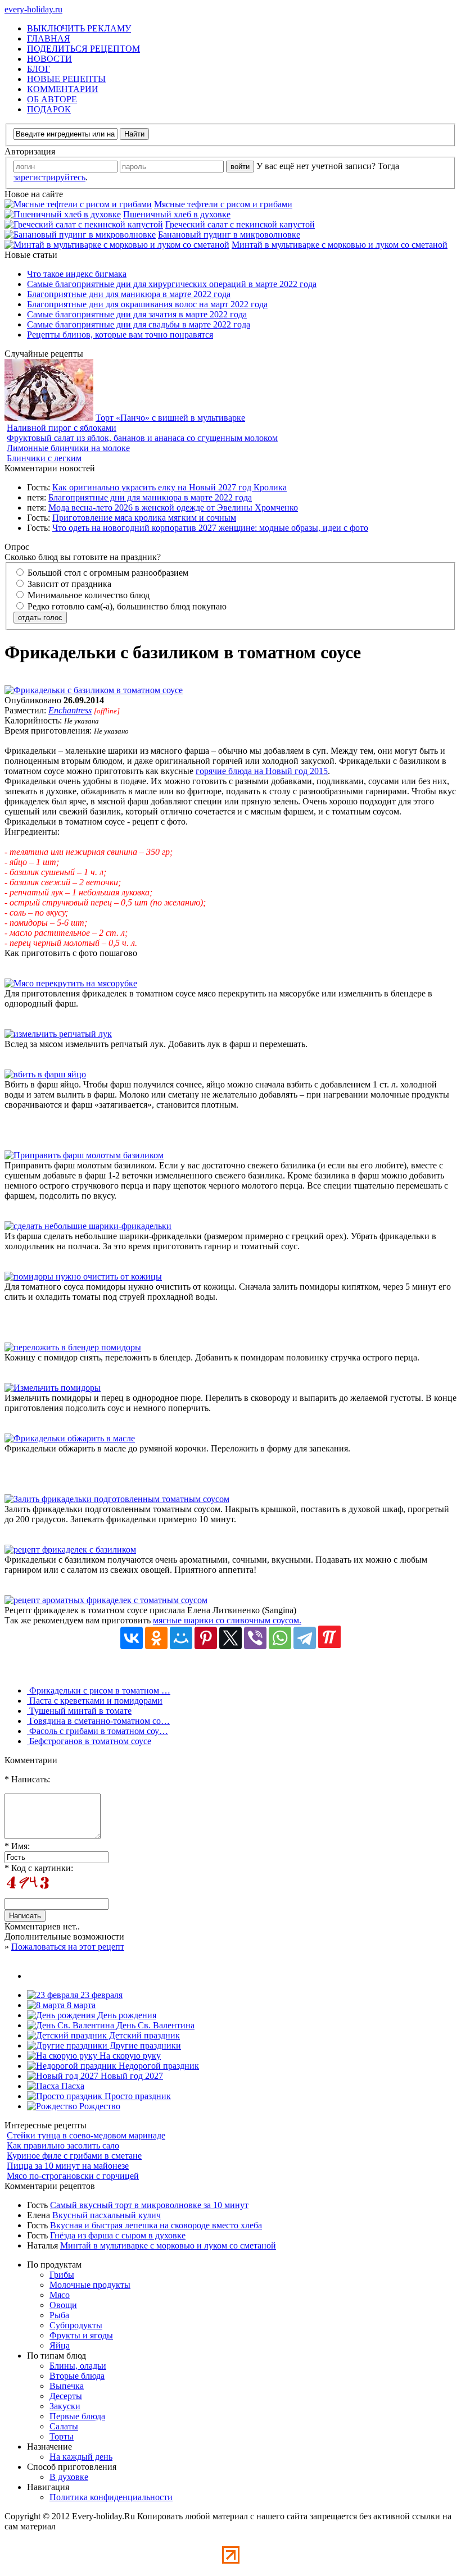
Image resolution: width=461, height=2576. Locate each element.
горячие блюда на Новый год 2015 (262, 771)
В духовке (69, 2477)
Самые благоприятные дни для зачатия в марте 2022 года (137, 314)
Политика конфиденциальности (111, 2497)
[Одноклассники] (156, 1638)
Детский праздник (143, 2035)
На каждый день (81, 2457)
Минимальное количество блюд (87, 595)
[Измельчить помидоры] (53, 1388)
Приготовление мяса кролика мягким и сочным (144, 518)
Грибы (62, 2275)
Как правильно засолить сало (63, 2145)
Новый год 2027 (131, 2076)
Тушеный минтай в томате (79, 1711)
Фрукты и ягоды (81, 2335)
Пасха (72, 2086)
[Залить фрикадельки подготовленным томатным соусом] (117, 1499)
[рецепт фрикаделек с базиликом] (70, 1549)
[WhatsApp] (280, 1638)
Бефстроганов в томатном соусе (89, 1741)
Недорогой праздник (158, 2066)
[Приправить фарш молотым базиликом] (84, 1155)
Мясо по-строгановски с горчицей (73, 2176)
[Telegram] (305, 1638)
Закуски (65, 2406)
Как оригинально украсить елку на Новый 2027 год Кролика (170, 487)
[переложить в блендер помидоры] (73, 1347)
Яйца (60, 2345)
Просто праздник (137, 2096)
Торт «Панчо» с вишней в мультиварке (170, 418)
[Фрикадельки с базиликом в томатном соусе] (94, 690)
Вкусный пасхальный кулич (107, 2215)
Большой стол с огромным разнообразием (107, 573)
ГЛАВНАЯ (49, 38)
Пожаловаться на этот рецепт (68, 1947)
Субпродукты (76, 2325)
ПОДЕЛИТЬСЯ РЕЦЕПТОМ (83, 49)
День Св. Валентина (154, 2025)
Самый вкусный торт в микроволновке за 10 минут (149, 2205)
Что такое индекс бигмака (77, 274)
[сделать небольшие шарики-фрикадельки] (88, 1226)
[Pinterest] (206, 1638)
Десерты (66, 2396)
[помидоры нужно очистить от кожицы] (83, 1276)
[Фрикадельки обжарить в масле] (70, 1438)
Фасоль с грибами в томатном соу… (98, 1731)
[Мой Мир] (181, 1638)
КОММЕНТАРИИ (63, 89)
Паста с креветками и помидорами (95, 1701)
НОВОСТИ (49, 59)
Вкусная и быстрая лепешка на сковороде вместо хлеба (156, 2225)
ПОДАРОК (49, 109)
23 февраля (100, 1995)
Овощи (63, 2305)
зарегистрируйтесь (49, 177)
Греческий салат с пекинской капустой (240, 224)
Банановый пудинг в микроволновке (229, 235)
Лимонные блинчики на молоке (68, 448)
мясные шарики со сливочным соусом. (227, 1620)
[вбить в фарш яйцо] (45, 1074)
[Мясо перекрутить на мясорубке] (71, 983)
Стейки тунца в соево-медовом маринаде (86, 2135)
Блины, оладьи (78, 2366)
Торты (62, 2436)
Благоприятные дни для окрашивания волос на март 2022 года (147, 304)
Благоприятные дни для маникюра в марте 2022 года (129, 294)
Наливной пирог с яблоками (62, 428)
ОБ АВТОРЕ (52, 99)
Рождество (99, 2106)
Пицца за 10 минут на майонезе (68, 2166)
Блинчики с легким (44, 458)
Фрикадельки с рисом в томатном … (99, 1690)
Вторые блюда (77, 2376)
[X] (231, 1638)
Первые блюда (77, 2416)
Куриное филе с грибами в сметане (74, 2156)
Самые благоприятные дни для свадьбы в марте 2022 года (139, 324)
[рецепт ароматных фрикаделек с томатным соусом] (106, 1600)
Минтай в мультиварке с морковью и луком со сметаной (340, 245)
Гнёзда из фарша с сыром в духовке (118, 2235)
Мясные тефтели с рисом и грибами (223, 204)
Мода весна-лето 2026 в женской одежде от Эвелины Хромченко (173, 508)
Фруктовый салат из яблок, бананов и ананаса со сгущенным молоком (142, 438)
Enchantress (70, 710)
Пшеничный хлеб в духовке (177, 214)
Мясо (60, 2295)
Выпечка (67, 2386)
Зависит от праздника (68, 584)
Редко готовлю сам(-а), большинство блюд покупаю (126, 606)
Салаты (64, 2426)
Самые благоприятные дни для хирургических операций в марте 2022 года (172, 284)
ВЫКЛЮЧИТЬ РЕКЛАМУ (79, 28)
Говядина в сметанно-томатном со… (98, 1721)
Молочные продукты (90, 2285)
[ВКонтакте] (132, 1638)
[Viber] (255, 1638)
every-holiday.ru (33, 9)
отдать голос (40, 618)
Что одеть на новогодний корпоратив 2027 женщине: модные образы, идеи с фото (210, 528)
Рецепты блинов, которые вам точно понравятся (120, 334)
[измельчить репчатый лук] (58, 1034)
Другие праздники (144, 2045)
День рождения (126, 2015)
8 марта (80, 2005)
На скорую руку (129, 2056)
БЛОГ (39, 69)
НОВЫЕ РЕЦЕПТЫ (66, 79)
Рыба (59, 2315)
